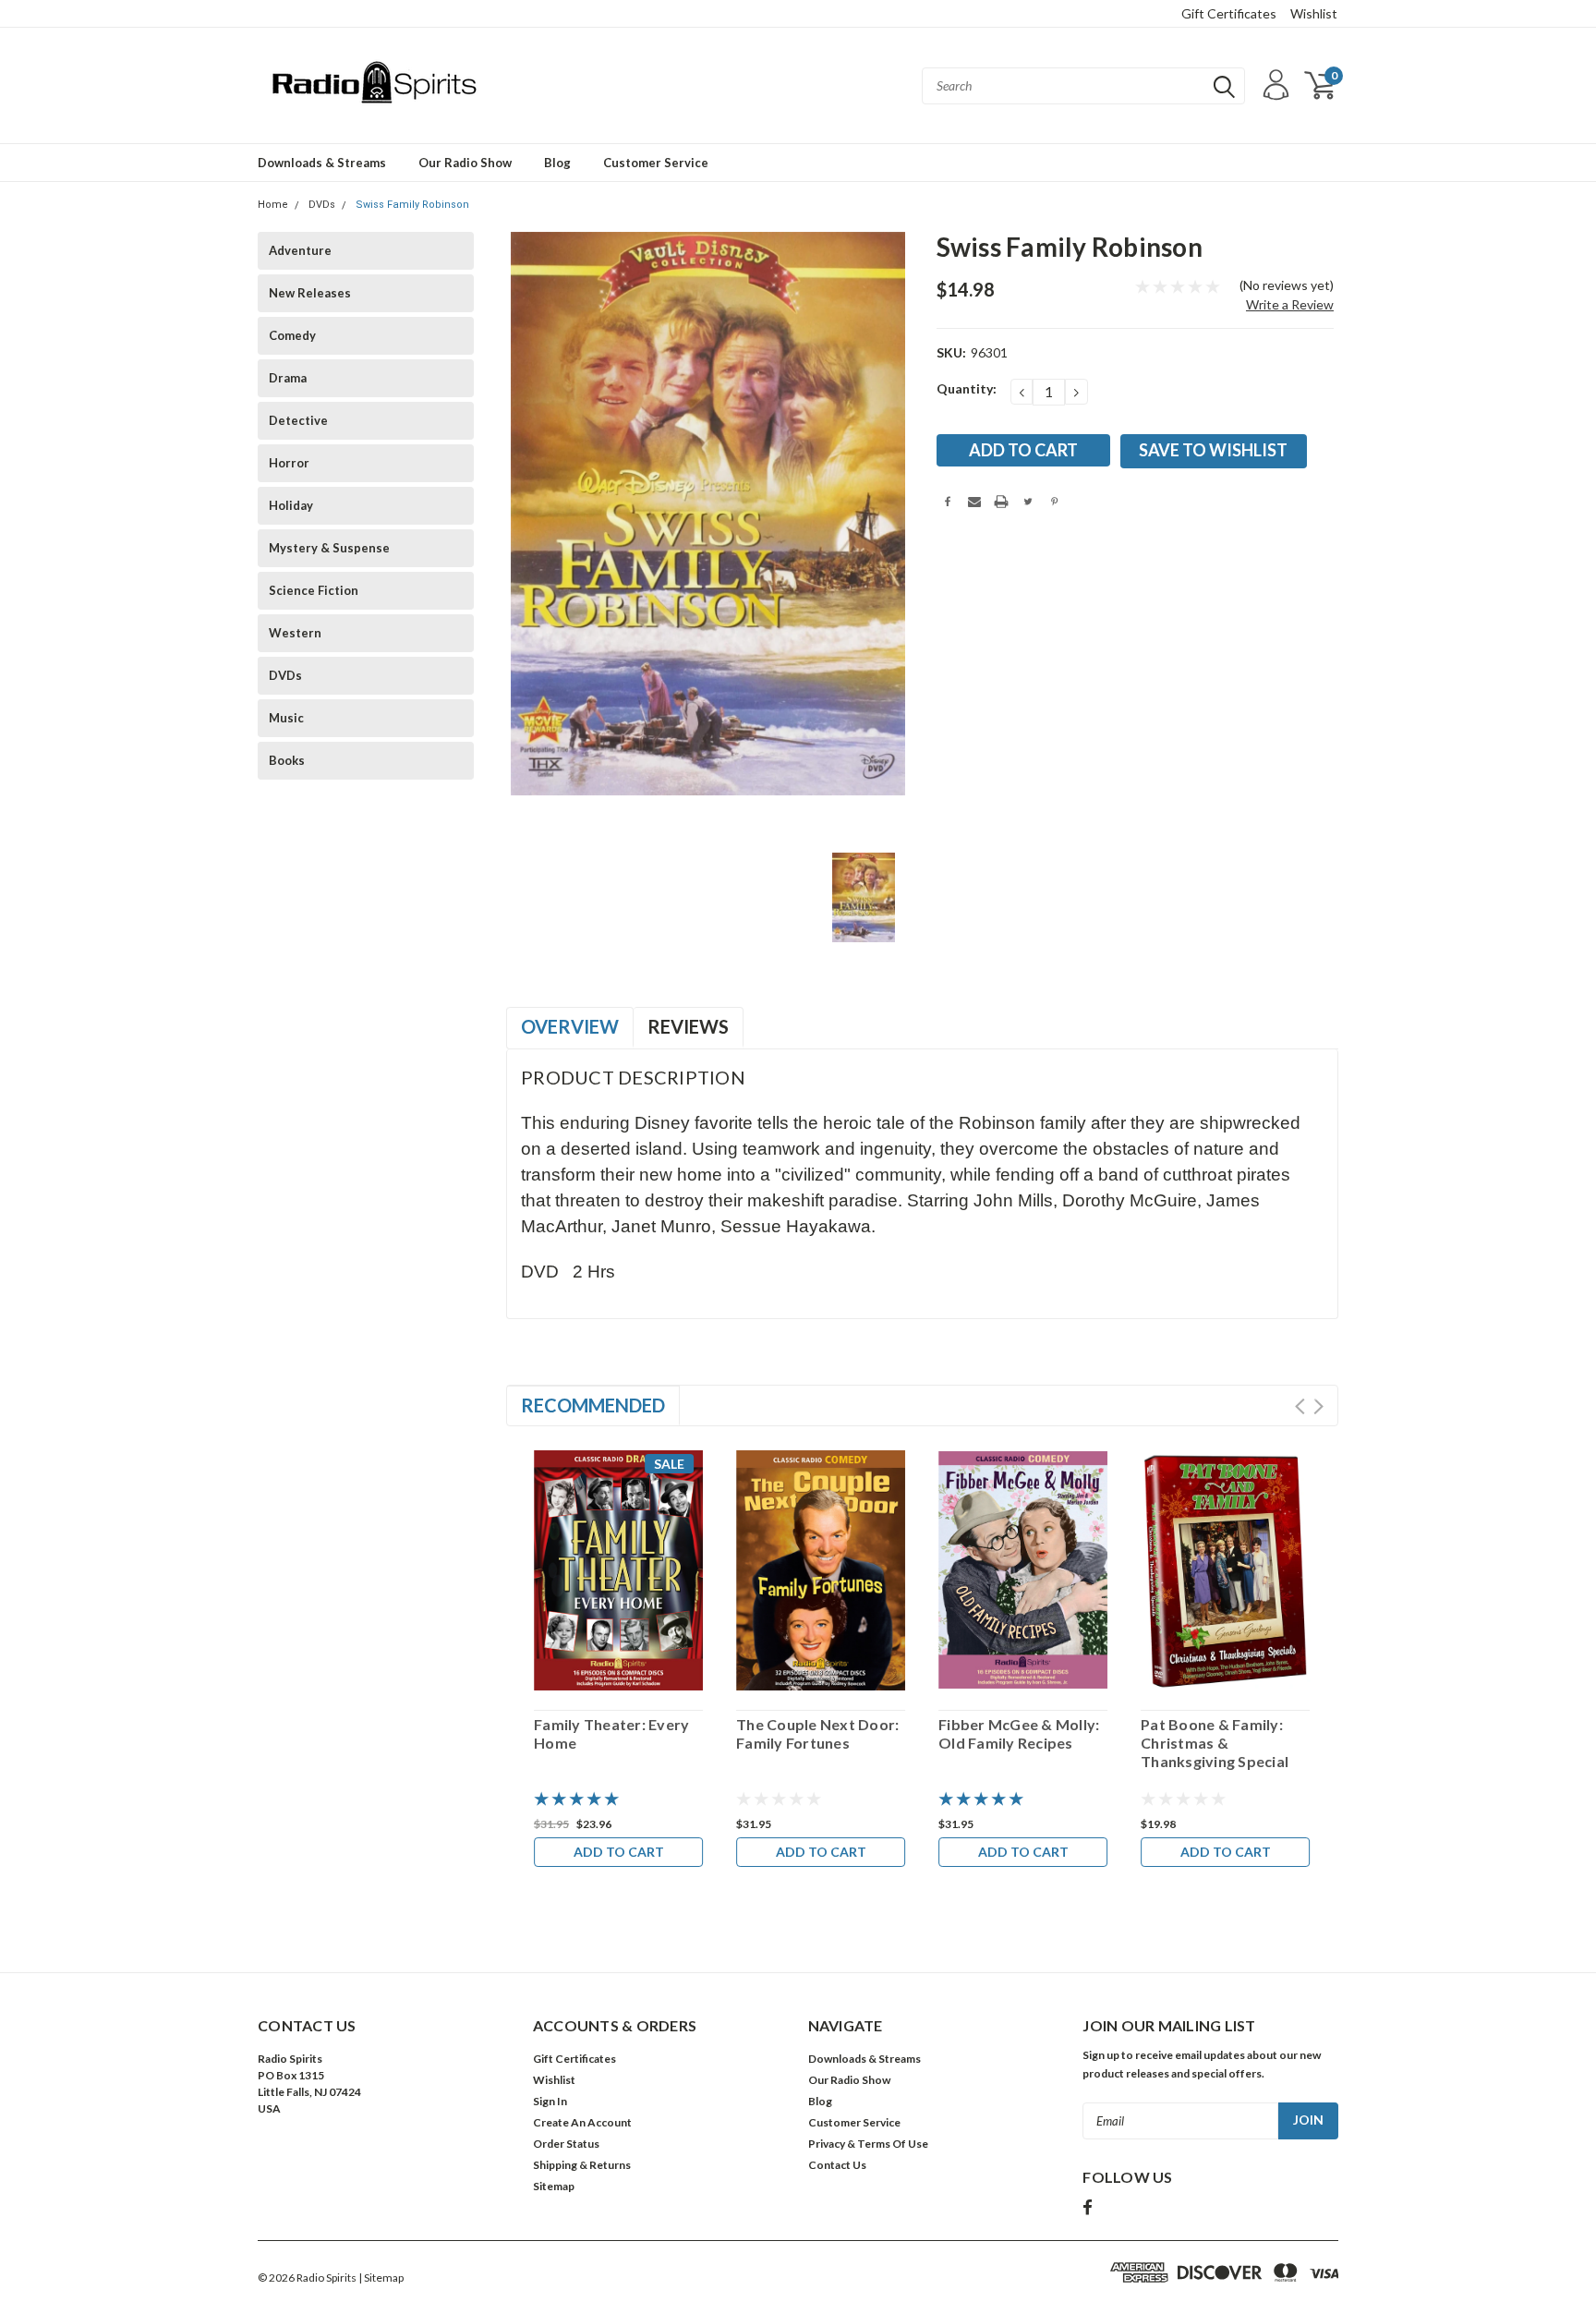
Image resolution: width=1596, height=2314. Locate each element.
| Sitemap (381, 2278)
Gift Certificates (1229, 13)
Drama (288, 378)
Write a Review (1290, 304)
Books (287, 760)
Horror (289, 463)
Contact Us (837, 2165)
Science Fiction (314, 590)
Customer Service (656, 163)
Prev (1300, 1406)
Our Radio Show (465, 163)
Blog (557, 163)
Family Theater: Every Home (611, 1733)
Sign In (550, 2101)
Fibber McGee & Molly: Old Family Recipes (1019, 1733)
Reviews (688, 1026)
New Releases (310, 293)
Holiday (291, 505)
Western (295, 633)
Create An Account (582, 2122)
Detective (298, 420)
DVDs (322, 205)
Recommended (593, 1405)
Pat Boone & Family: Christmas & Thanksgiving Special (1215, 1743)
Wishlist (1314, 13)
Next (1318, 1406)
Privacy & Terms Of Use (868, 2144)
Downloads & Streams (322, 163)
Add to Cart (619, 1852)
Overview (570, 1026)
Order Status (566, 2144)
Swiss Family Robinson (412, 205)
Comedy (292, 335)
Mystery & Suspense (329, 548)
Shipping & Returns (582, 2165)
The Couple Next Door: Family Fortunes (817, 1733)
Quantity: (967, 388)
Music (286, 718)
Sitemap (554, 2186)
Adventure (300, 250)
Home (273, 205)
